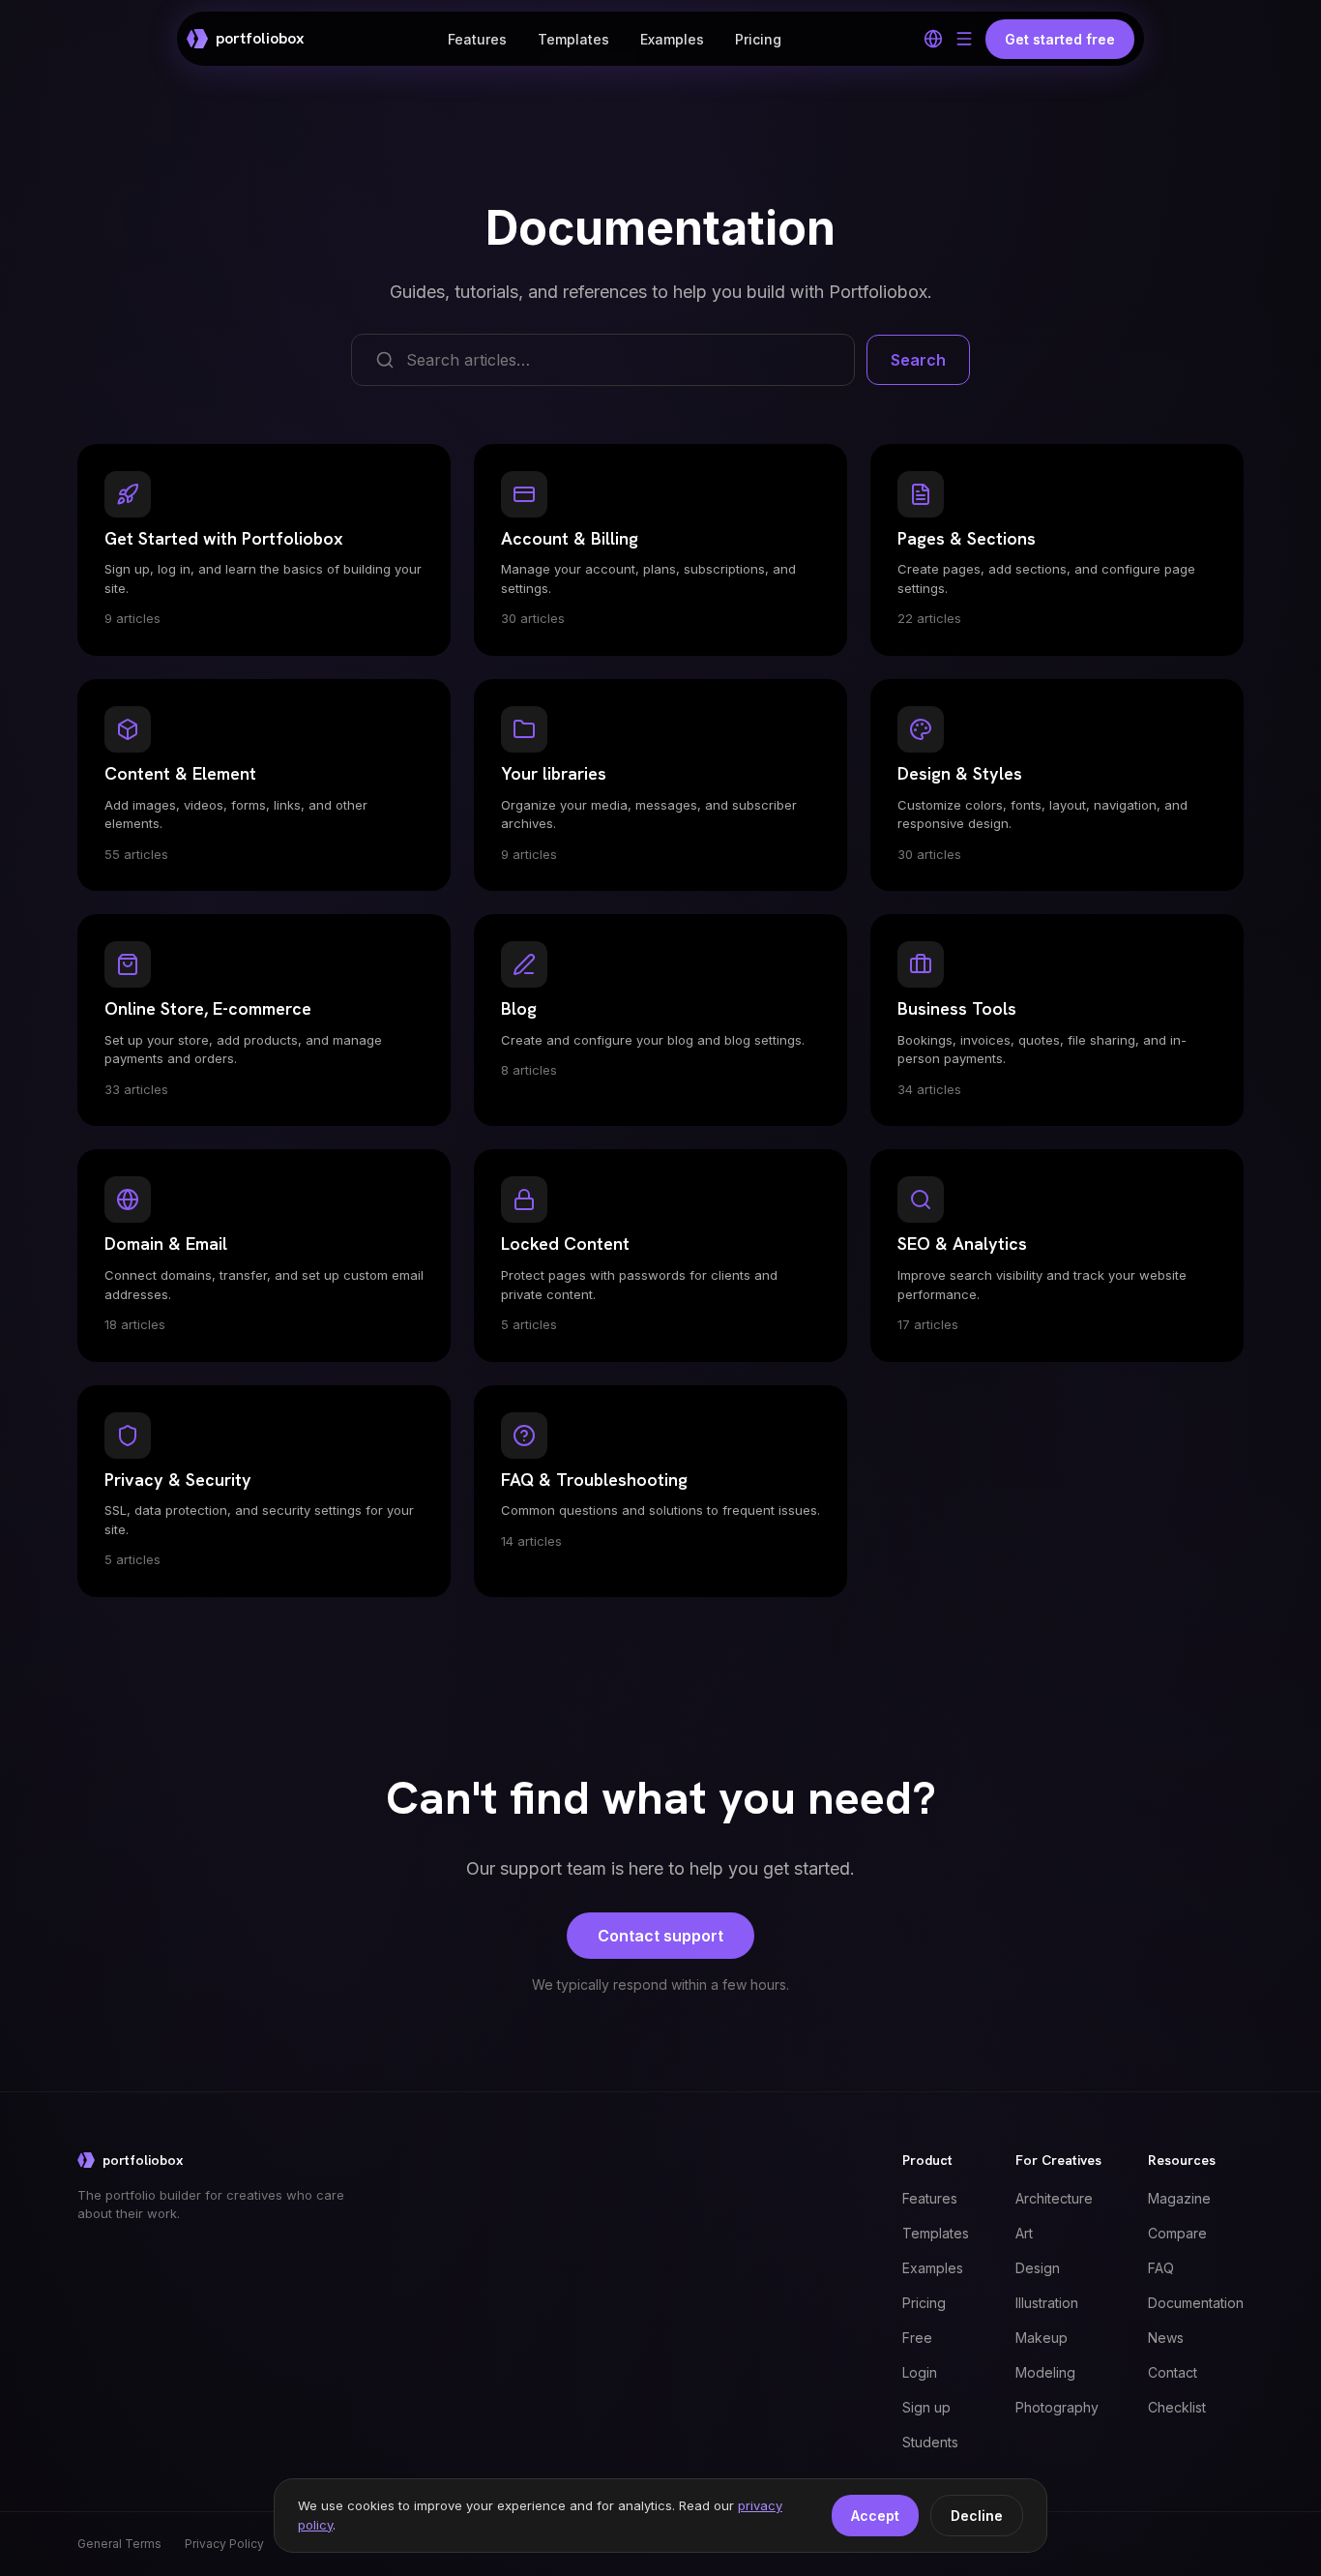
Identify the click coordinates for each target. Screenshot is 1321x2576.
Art (1024, 2233)
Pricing (758, 39)
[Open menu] (964, 39)
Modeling (1045, 2372)
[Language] (933, 39)
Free (917, 2338)
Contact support (660, 1936)
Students (930, 2442)
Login (920, 2372)
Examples (672, 39)
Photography (1057, 2407)
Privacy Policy (224, 2544)
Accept (875, 2516)
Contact (1173, 2372)
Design (1038, 2268)
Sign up (926, 2407)
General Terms (119, 2544)
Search (918, 360)
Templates (573, 39)
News (1166, 2338)
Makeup (1042, 2338)
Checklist (1177, 2407)
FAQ (1161, 2268)
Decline (977, 2516)
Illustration (1047, 2303)
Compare (1177, 2233)
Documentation (1196, 2303)
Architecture (1054, 2198)
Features (477, 39)
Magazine (1179, 2198)
